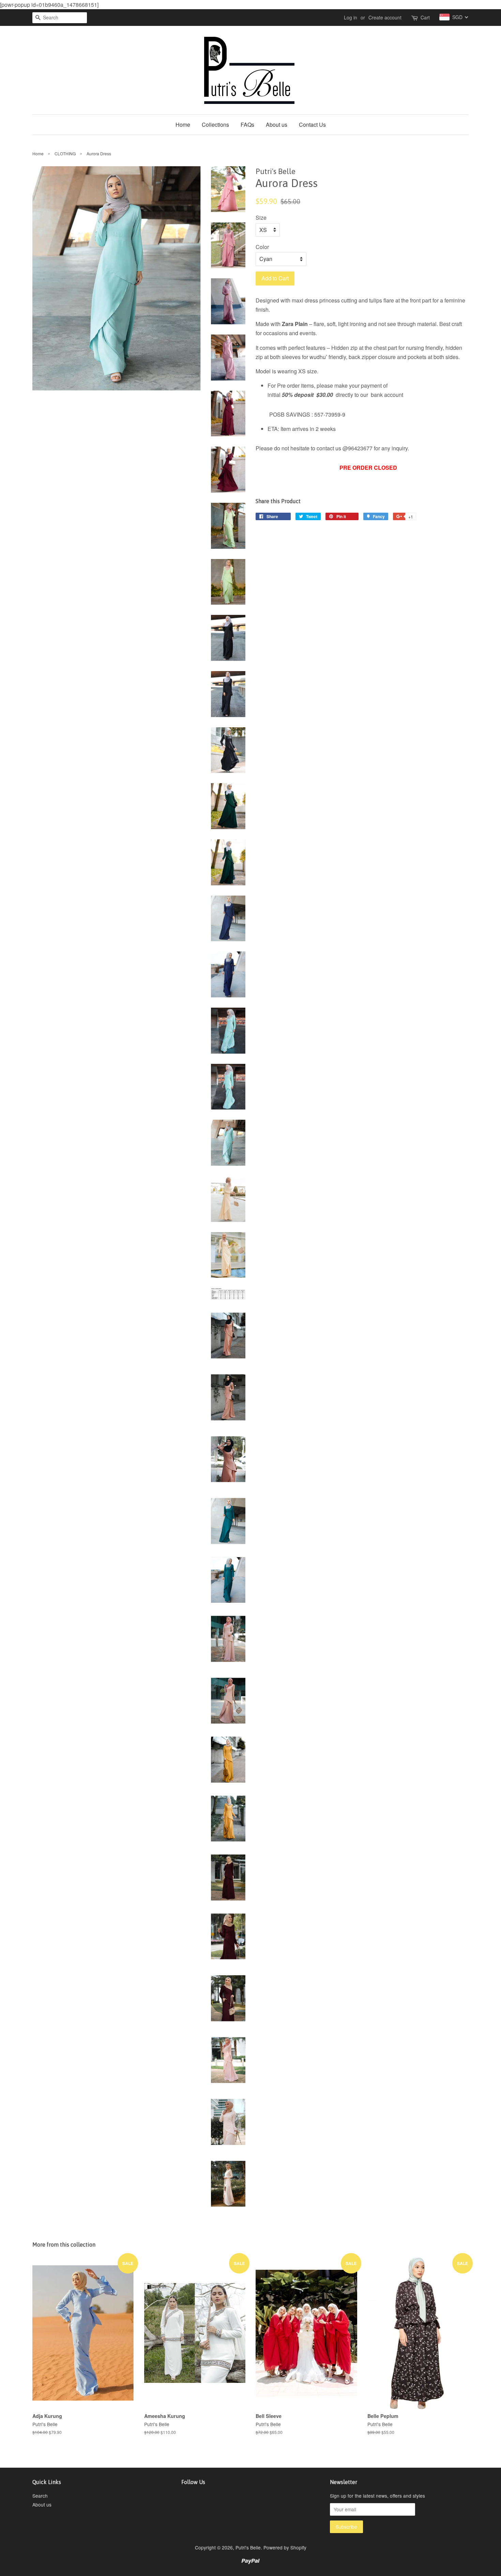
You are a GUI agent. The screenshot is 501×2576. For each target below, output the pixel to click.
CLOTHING (65, 153)
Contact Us (312, 125)
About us (277, 125)
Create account (385, 17)
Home (183, 125)
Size (261, 218)
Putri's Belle (248, 2547)
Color (262, 247)
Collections (215, 125)
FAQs (247, 125)
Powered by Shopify (285, 2547)
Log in (351, 17)
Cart (425, 17)
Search (40, 2496)
